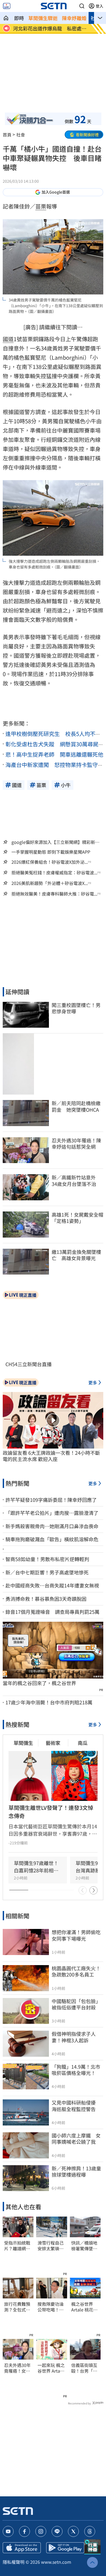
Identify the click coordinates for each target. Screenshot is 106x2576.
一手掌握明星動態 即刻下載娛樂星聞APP (51, 852)
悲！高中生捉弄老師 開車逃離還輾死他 (54, 754)
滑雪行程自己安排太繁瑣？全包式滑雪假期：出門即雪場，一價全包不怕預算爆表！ (51, 2246)
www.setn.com (56, 2562)
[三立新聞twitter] (73, 2531)
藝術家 (53, 1743)
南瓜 (83, 1743)
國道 (8, 339)
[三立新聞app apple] (22, 2548)
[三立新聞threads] (90, 2531)
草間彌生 (23, 1743)
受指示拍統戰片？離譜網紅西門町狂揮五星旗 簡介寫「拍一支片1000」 (17, 2246)
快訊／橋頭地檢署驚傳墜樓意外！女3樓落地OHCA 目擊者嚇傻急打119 (84, 2246)
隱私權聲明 (14, 2562)
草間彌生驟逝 (43, 18)
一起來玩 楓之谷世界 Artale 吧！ (51, 2368)
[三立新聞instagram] (41, 2531)
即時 (19, 18)
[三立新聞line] (57, 2531)
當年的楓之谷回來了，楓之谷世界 (39, 1683)
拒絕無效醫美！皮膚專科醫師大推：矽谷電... (54, 894)
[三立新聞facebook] (24, 2531)
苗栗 (41, 206)
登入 (99, 6)
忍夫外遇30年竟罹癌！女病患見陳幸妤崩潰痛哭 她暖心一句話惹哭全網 (17, 2368)
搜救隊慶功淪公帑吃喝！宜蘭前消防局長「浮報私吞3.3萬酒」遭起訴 (51, 2307)
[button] (82, 6)
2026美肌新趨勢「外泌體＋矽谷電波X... (50, 883)
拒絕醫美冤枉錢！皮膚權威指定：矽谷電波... (54, 873)
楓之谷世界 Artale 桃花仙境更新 (84, 2307)
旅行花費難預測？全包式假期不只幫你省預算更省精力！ (17, 2307)
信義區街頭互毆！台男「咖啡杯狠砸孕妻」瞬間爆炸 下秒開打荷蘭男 (85, 2368)
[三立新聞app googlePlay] (65, 2548)
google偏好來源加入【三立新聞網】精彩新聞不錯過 (55, 842)
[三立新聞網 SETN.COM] (6, 18)
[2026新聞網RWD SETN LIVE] (7, 6)
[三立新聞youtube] (8, 2531)
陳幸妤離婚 (74, 18)
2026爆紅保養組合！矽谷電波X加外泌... (50, 862)
